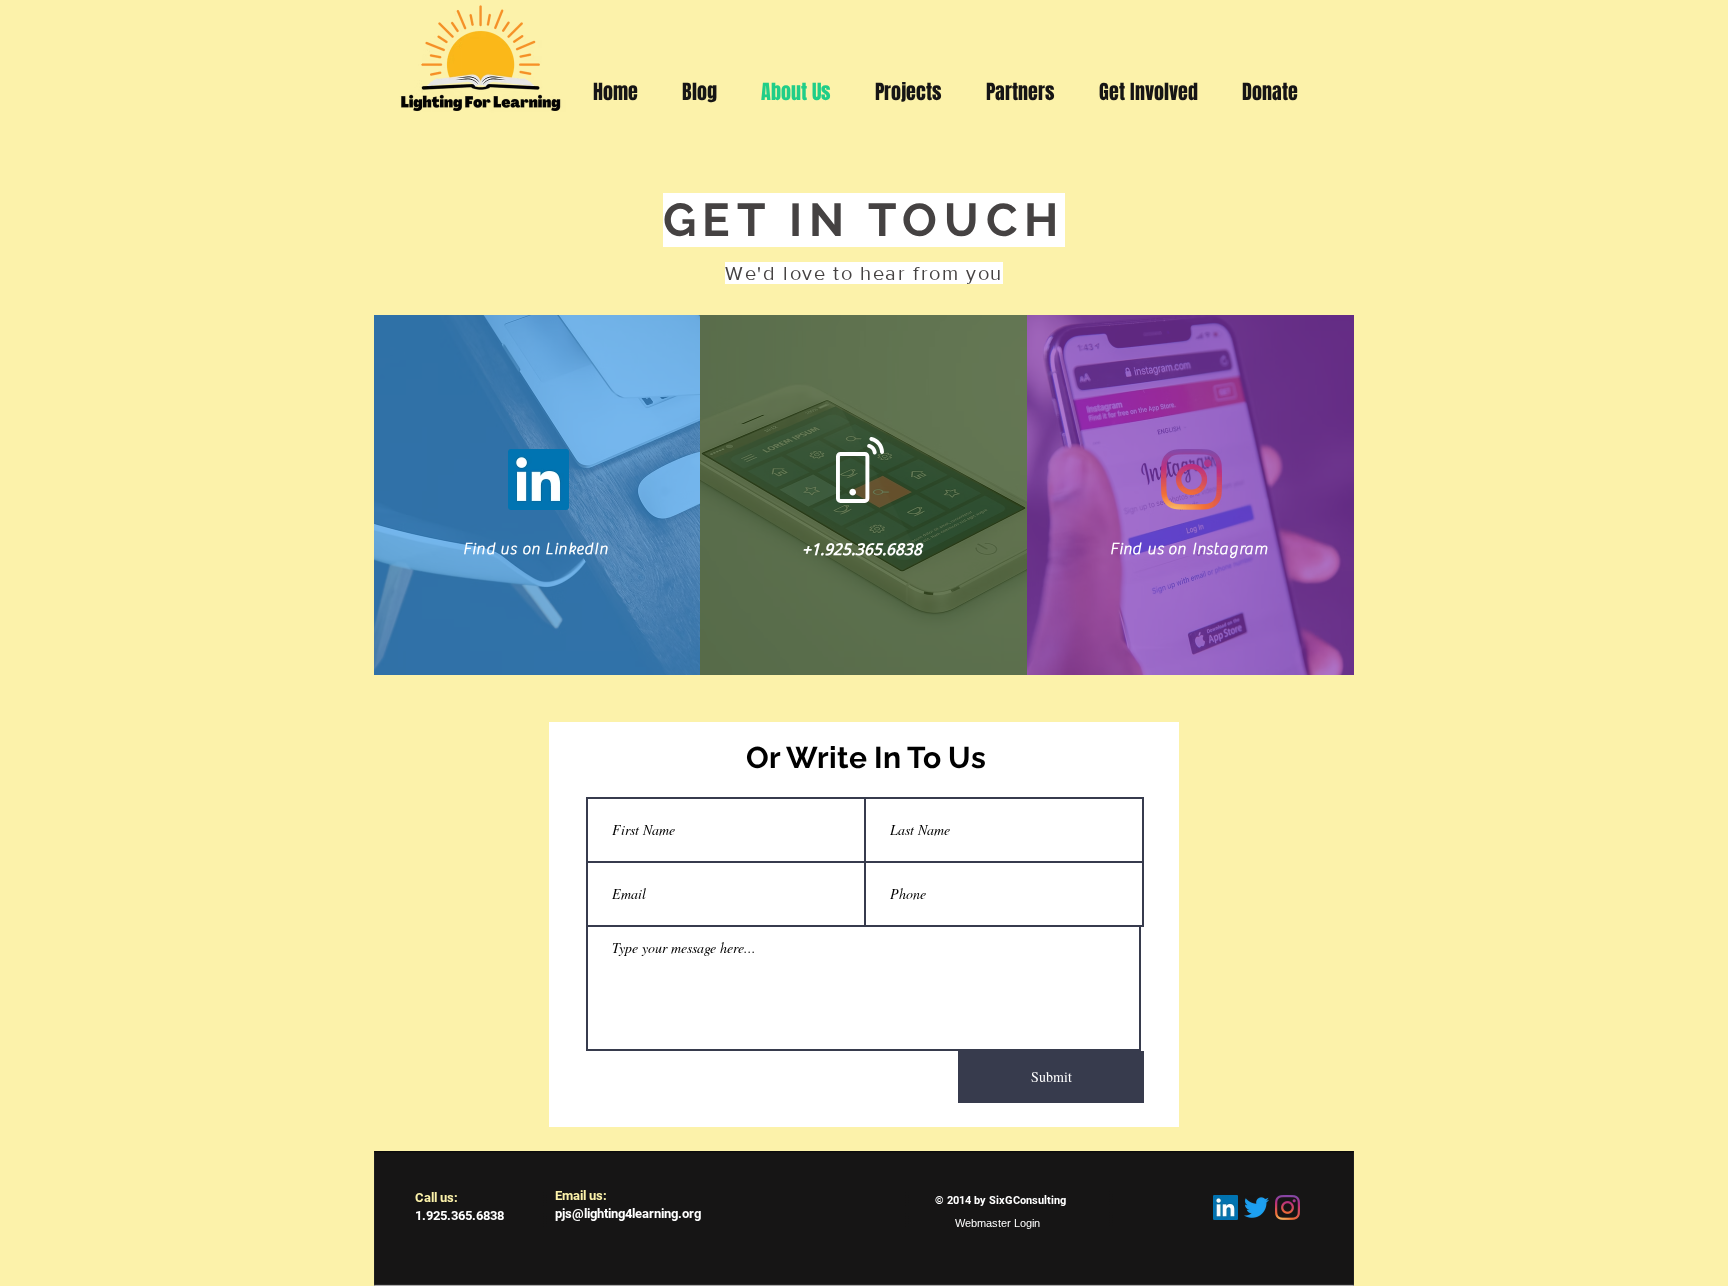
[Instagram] (1191, 479)
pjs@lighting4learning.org (628, 1213)
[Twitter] (1256, 1207)
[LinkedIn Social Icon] (1225, 1207)
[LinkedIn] (538, 479)
